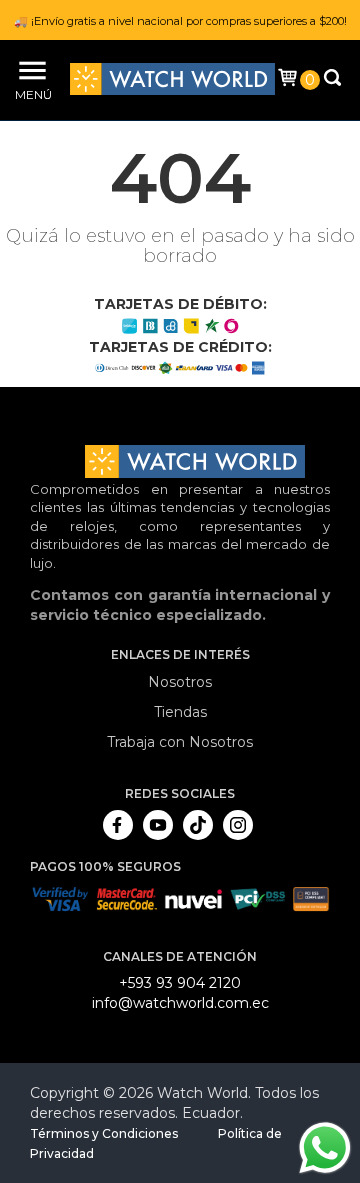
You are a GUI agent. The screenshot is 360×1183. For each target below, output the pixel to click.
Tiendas (180, 712)
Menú (30, 94)
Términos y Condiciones (104, 1133)
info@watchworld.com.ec (180, 1003)
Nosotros (180, 682)
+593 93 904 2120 (180, 983)
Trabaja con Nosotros (180, 742)
